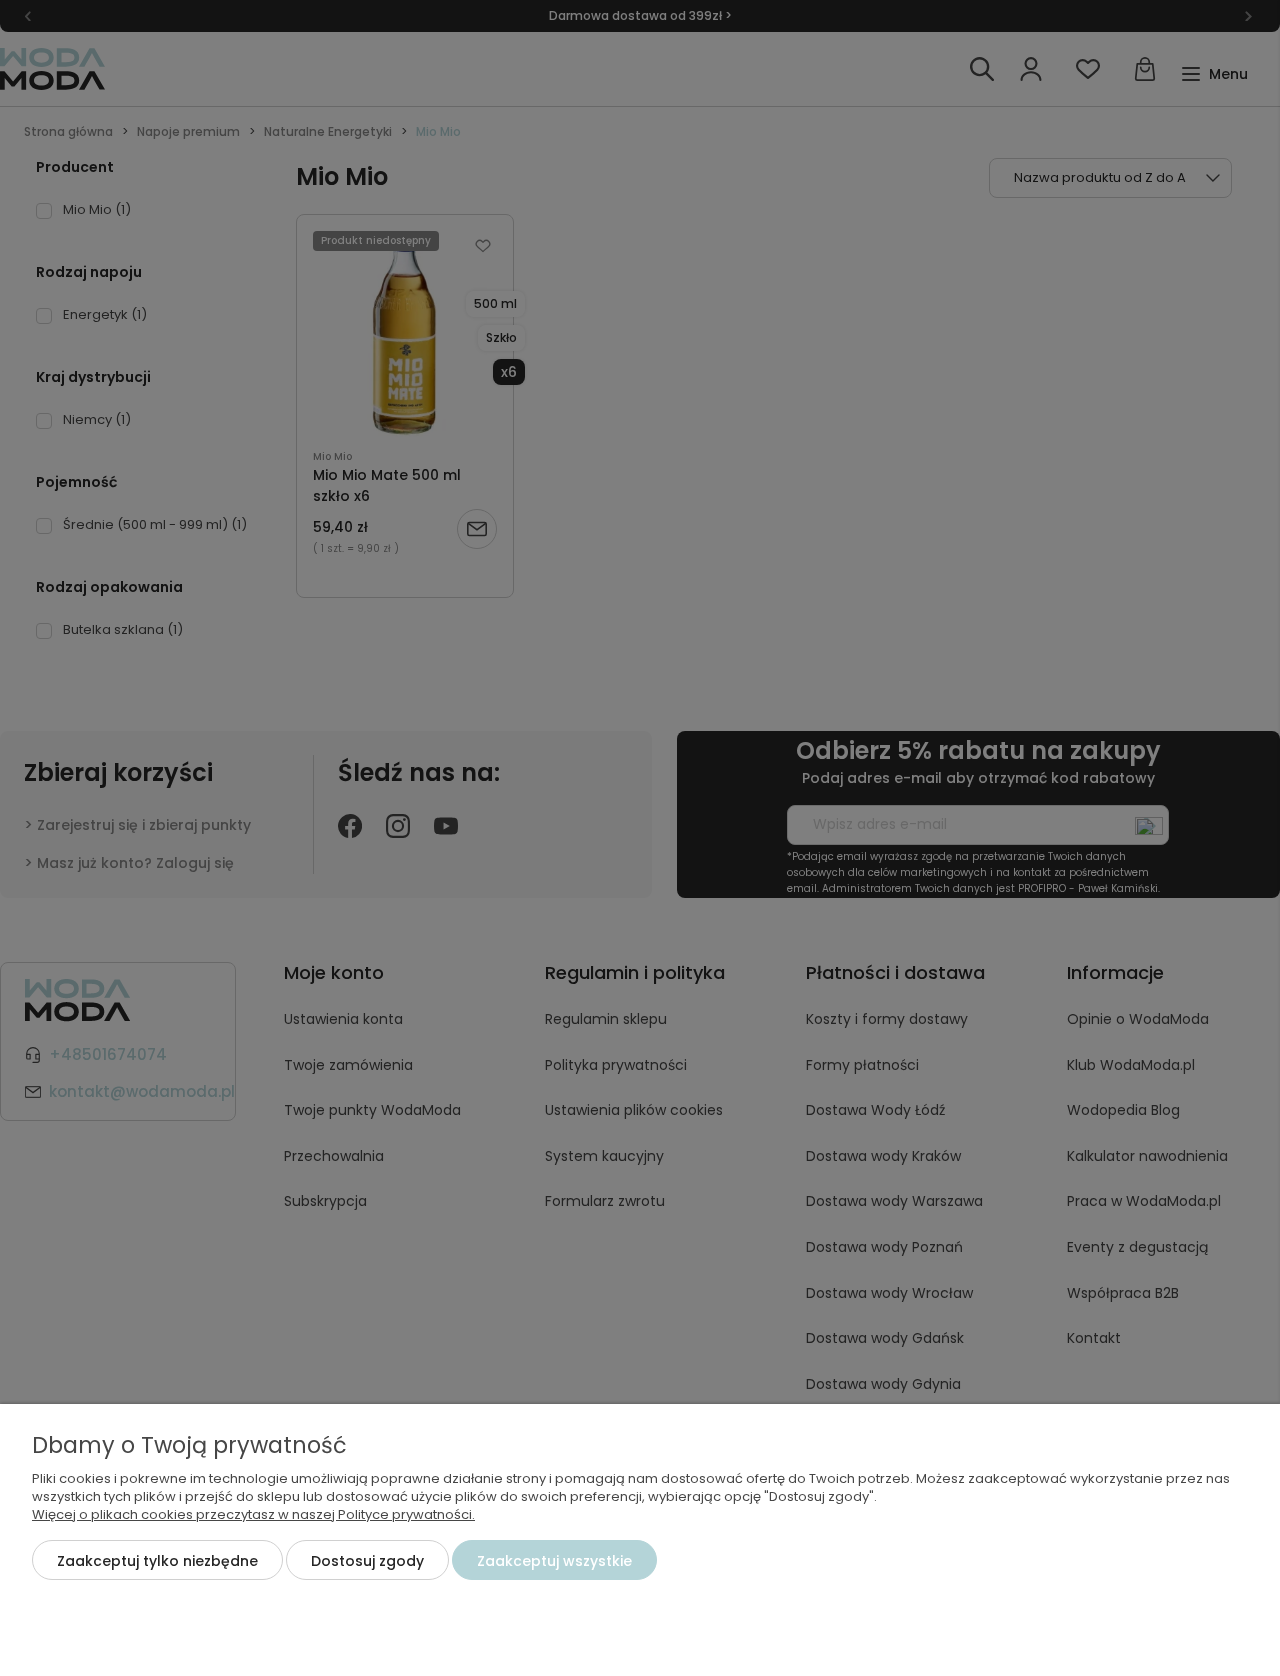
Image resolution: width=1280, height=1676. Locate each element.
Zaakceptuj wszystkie (554, 1561)
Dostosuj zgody (367, 1561)
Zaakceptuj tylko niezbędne (157, 1561)
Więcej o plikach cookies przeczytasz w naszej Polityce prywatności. (253, 1514)
